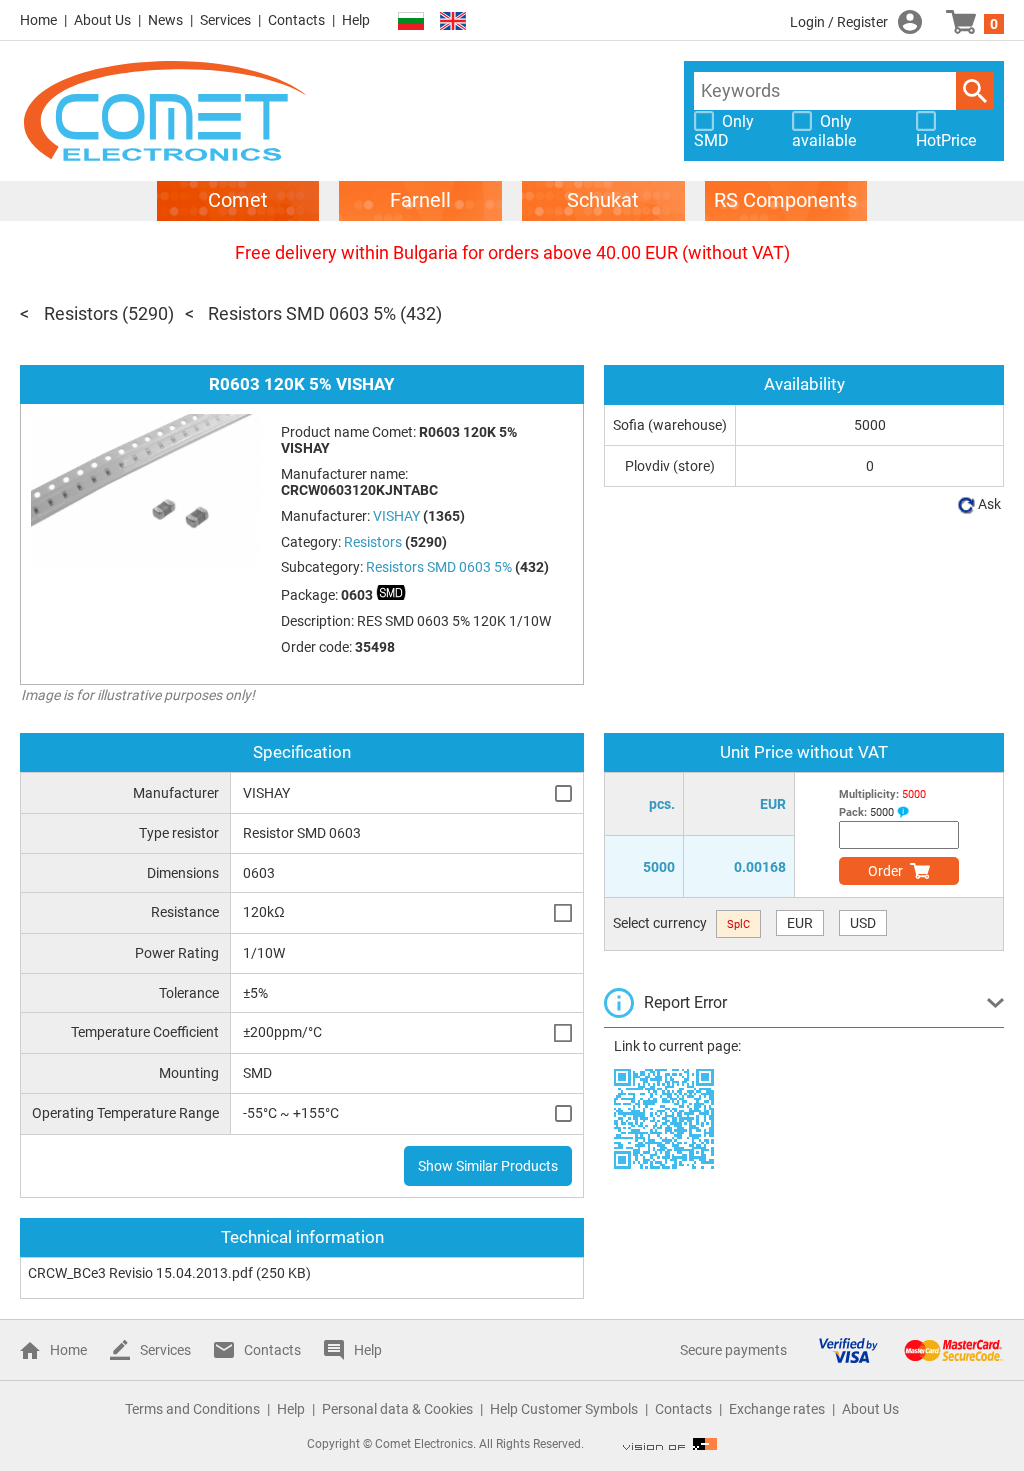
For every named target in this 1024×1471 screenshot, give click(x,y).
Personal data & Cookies (397, 1409)
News (165, 20)
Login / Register (839, 22)
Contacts (296, 20)
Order (885, 871)
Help (356, 20)
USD (863, 923)
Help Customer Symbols (564, 1409)
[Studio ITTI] (670, 1444)
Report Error (685, 1002)
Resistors (81, 313)
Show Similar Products (488, 1166)
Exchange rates (777, 1409)
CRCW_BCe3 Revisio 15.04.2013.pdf (140, 1273)
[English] (453, 21)
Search (975, 91)
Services (225, 20)
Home (38, 20)
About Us (102, 20)
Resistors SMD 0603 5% (302, 313)
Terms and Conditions (192, 1409)
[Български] (411, 21)
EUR (800, 923)
